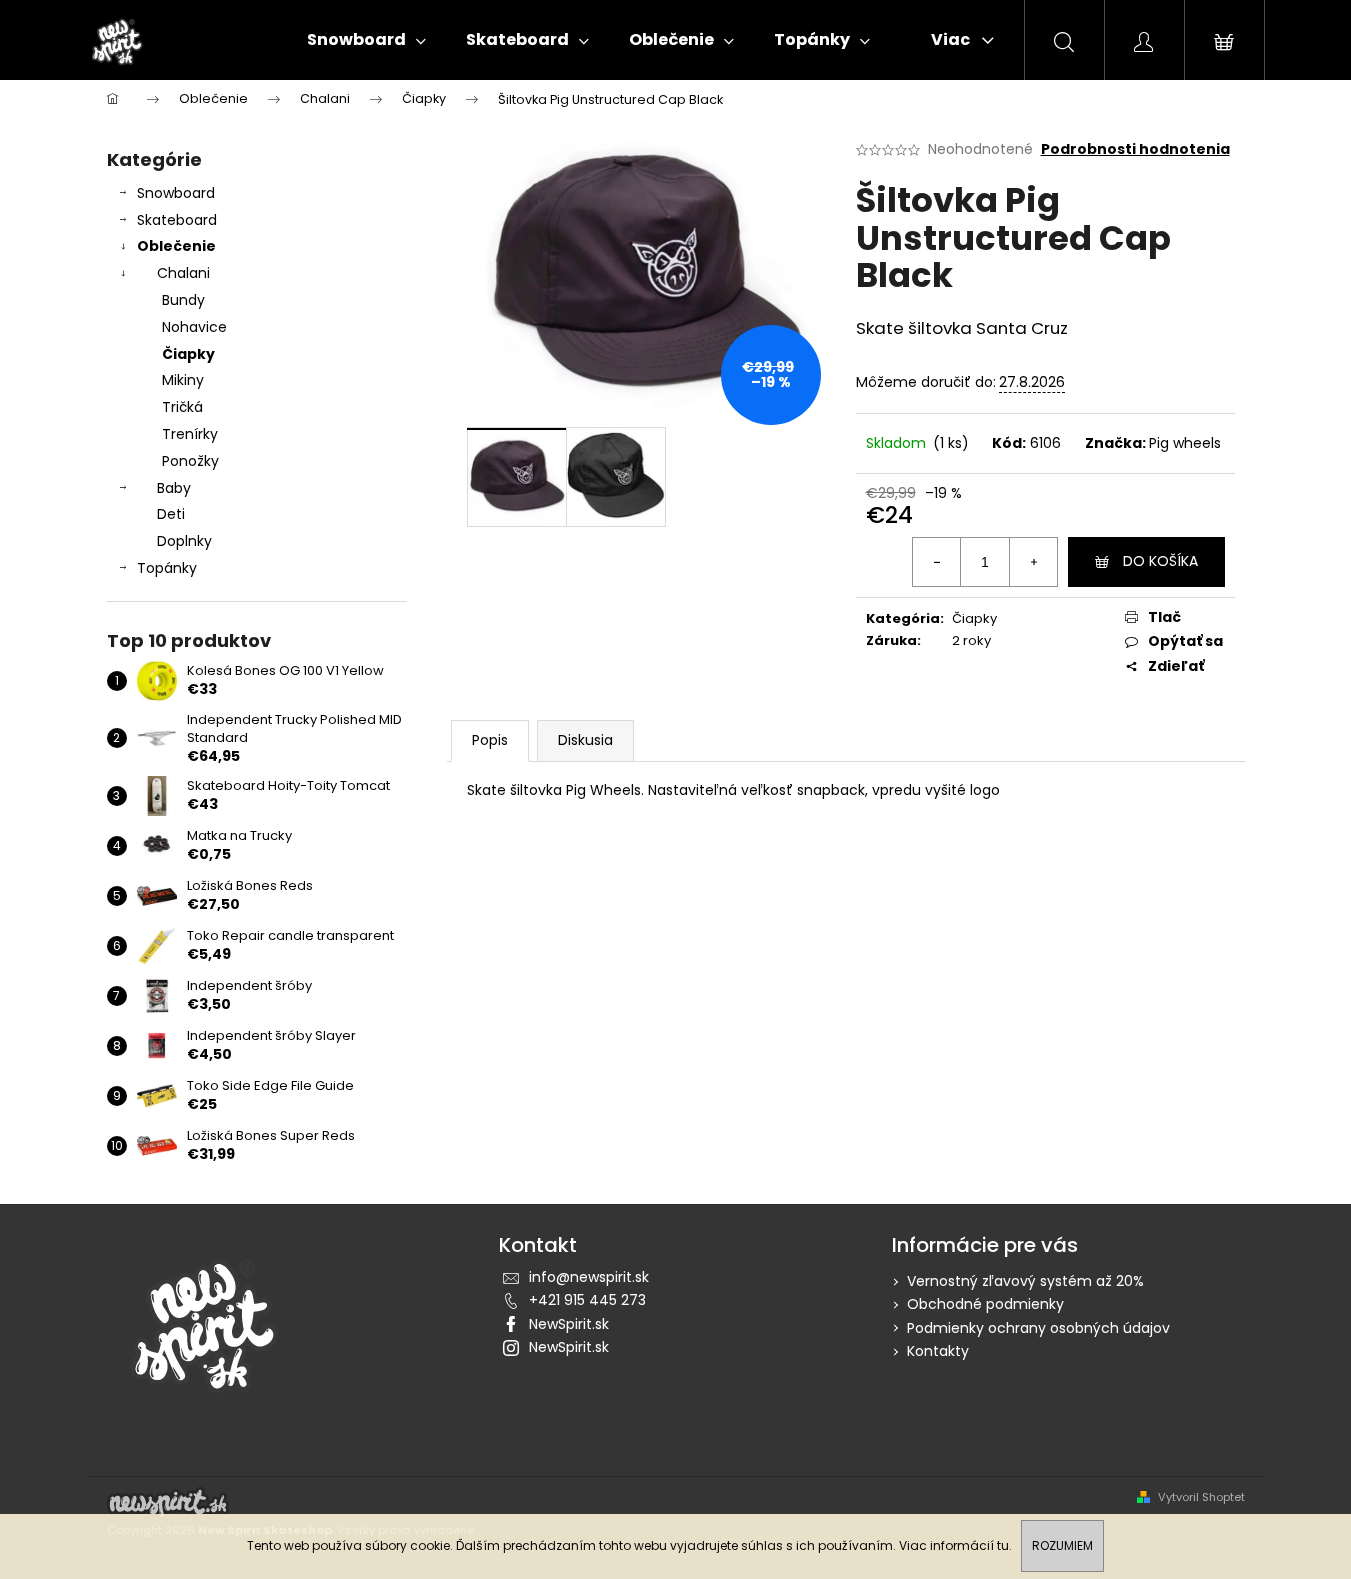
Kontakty (938, 1351)
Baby (174, 488)
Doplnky (184, 541)
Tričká (182, 407)
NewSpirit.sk (569, 1324)
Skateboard (177, 220)
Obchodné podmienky (985, 1304)
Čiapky (188, 354)
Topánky (167, 568)
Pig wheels (1185, 443)
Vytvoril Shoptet (1201, 1497)
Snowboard (176, 193)
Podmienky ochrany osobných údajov (1038, 1328)
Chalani (183, 273)
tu (1003, 1545)
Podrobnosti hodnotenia (1135, 149)
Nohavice (194, 327)
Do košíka (1160, 561)
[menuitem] (366, 40)
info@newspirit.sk (589, 1277)
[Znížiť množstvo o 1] (937, 562)
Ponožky (190, 461)
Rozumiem (1062, 1545)
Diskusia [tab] (585, 740)
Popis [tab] (490, 740)
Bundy (183, 300)
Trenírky (190, 434)
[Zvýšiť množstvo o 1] (1033, 562)
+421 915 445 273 (587, 1300)
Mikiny (183, 380)
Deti (171, 514)
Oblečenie (176, 246)
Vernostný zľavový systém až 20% (1025, 1281)
